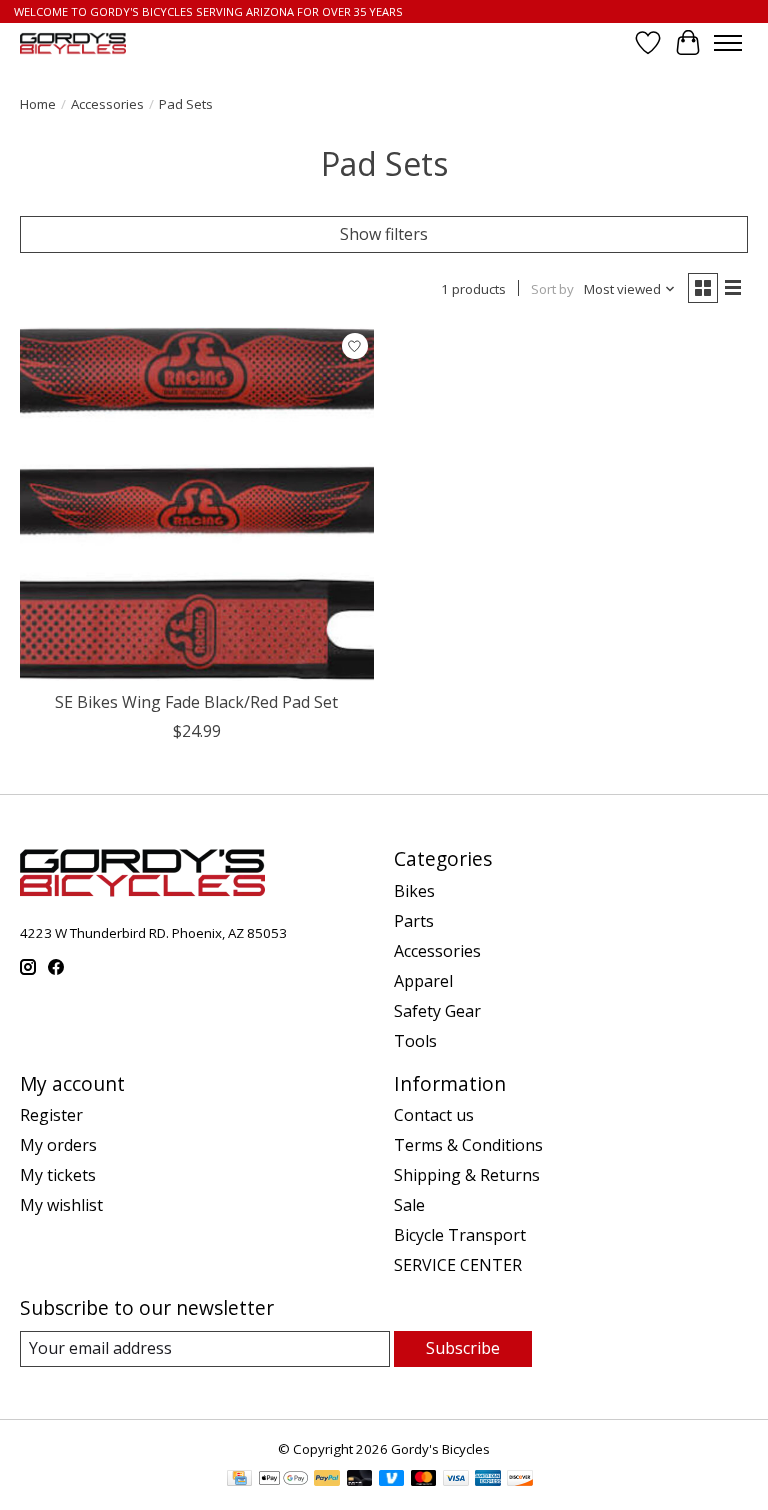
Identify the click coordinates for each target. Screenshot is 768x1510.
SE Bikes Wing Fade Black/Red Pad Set (196, 702)
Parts (414, 921)
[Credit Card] (239, 1480)
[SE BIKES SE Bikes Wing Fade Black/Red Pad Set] (197, 504)
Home (38, 104)
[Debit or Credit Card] (360, 1480)
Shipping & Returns (467, 1175)
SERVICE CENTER (458, 1265)
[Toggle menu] (728, 43)
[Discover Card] (520, 1480)
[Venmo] (392, 1480)
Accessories (107, 104)
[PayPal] (327, 1480)
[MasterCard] (424, 1480)
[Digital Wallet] (283, 1480)
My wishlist (61, 1205)
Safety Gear (437, 1011)
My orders (58, 1145)
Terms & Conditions (468, 1145)
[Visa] (456, 1480)
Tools (415, 1041)
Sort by (552, 289)
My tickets (58, 1175)
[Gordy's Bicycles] (73, 43)
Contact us (434, 1115)
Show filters (384, 234)
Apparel (423, 981)
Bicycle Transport (460, 1235)
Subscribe (463, 1348)
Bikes (414, 891)
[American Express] (488, 1480)
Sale (409, 1205)
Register (51, 1115)
